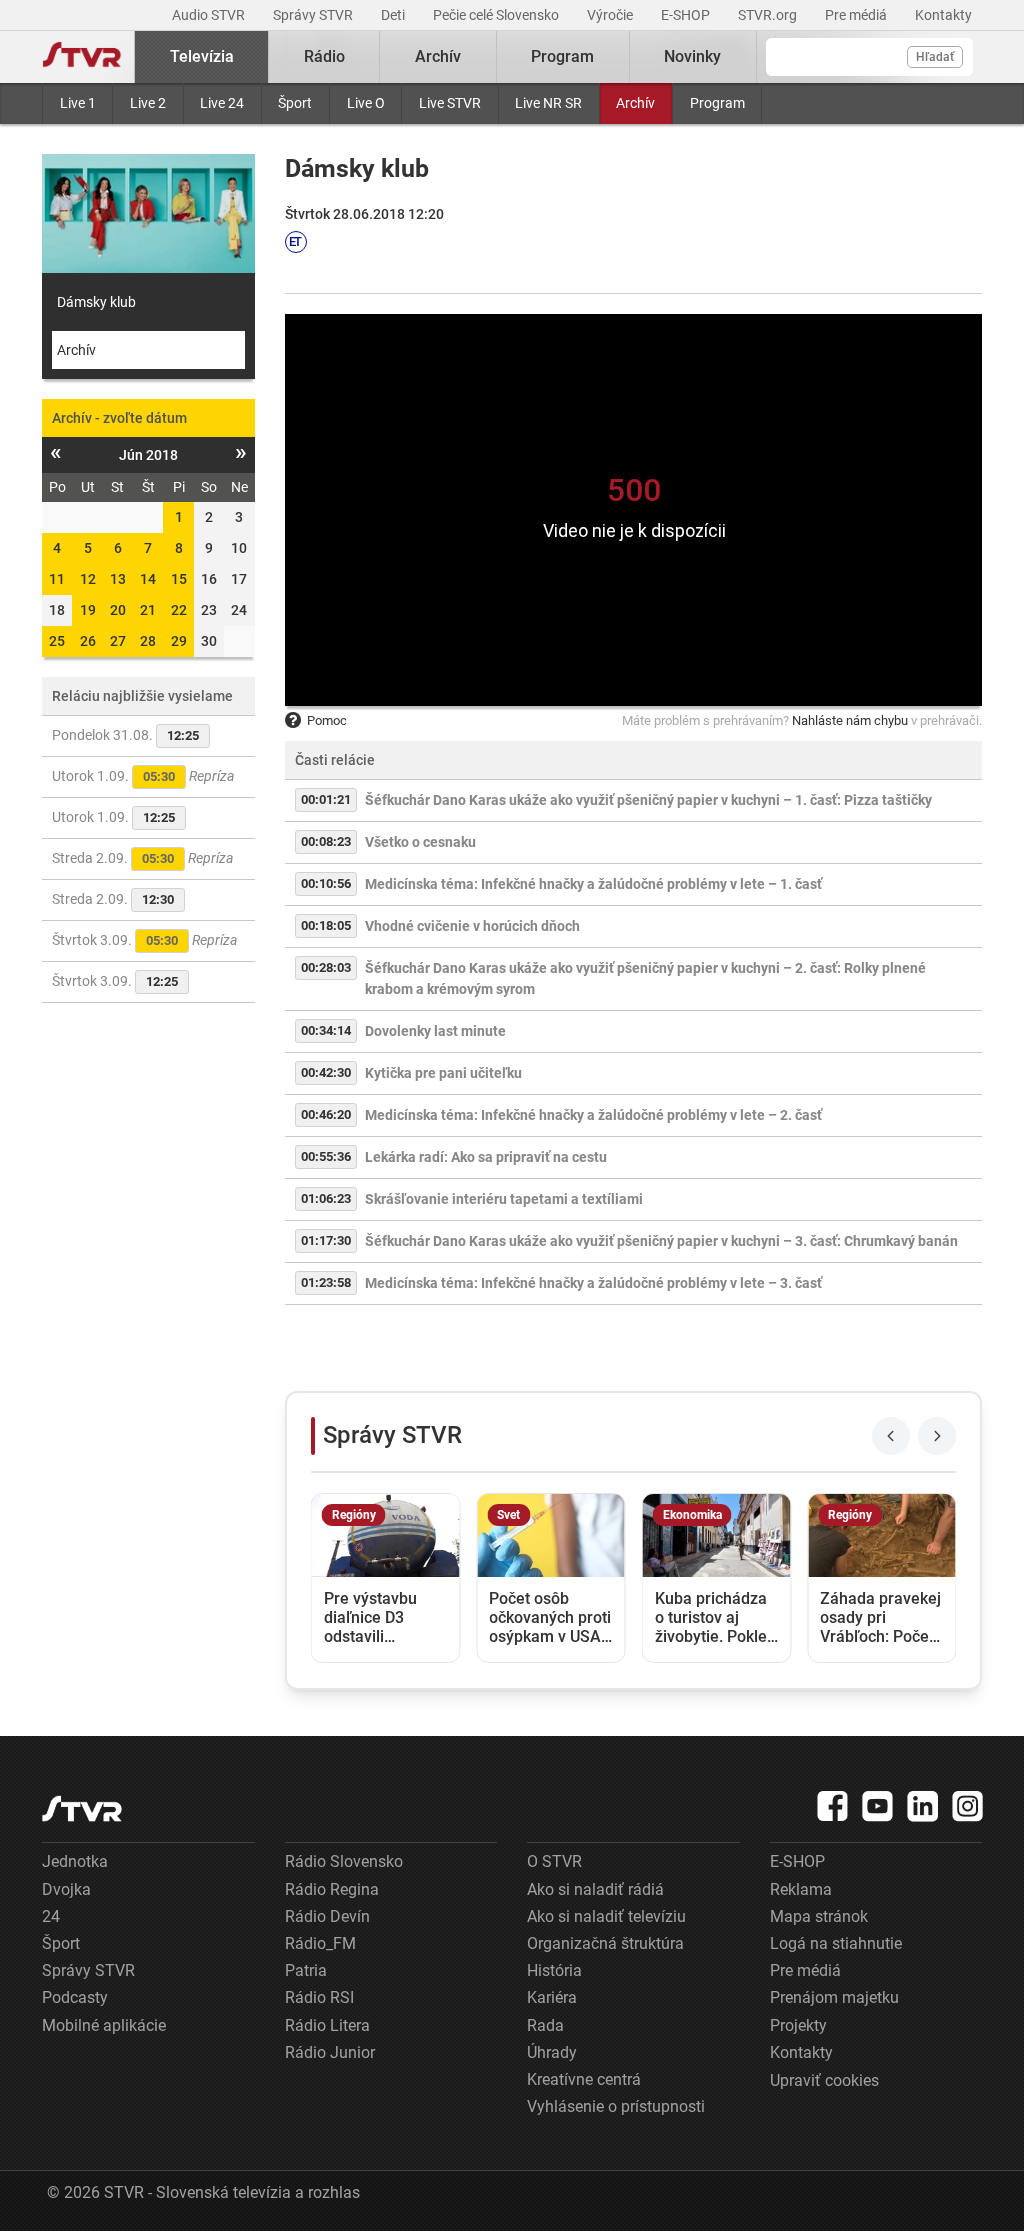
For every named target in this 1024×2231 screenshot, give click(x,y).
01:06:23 (326, 1198)
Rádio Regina (332, 1889)
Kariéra (552, 1997)
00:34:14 (326, 1030)
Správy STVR (314, 15)
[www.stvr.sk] (82, 1808)
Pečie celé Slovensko (497, 15)
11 (57, 579)
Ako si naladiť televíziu (606, 1916)
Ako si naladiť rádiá (595, 1889)
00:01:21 (326, 799)
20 (118, 610)
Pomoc (327, 720)
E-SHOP (687, 15)
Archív (635, 103)
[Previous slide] (891, 1436)
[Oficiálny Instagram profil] (968, 1806)
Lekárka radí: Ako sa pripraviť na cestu (486, 1157)
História (554, 1970)
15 (179, 579)
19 (88, 610)
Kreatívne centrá (584, 2079)
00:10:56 (326, 883)
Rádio (324, 56)
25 (57, 641)
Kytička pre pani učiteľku (443, 1073)
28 (148, 641)
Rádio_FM (320, 1943)
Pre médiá (857, 15)
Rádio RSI (319, 1997)
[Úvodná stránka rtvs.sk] (82, 57)
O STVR (554, 1861)
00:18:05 (326, 925)
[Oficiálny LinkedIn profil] (923, 1806)
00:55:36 (326, 1156)
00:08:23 (326, 841)
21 (148, 610)
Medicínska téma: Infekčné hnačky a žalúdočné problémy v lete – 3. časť (593, 1283)
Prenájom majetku (834, 1997)
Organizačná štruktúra (605, 1943)
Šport (295, 103)
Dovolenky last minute (435, 1031)
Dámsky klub (96, 302)
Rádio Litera (327, 2025)
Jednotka (75, 1861)
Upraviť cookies (824, 2080)
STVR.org (769, 15)
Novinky (692, 56)
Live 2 (148, 103)
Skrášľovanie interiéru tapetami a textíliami (504, 1199)
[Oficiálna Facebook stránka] (833, 1806)
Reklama (801, 1889)
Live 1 (78, 103)
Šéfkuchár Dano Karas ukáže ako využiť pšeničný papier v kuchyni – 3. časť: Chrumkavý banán (661, 1241)
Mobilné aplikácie (104, 2025)
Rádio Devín (327, 1916)
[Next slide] (937, 1436)
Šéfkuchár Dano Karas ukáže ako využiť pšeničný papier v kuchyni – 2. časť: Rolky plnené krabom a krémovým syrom (645, 978)
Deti (394, 15)
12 (88, 579)
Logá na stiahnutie (836, 1943)
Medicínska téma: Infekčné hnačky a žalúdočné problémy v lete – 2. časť (593, 1115)
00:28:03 (326, 967)
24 (51, 1916)
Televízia (202, 56)
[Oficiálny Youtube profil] (878, 1806)
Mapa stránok (819, 1916)
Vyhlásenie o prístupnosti (616, 2106)
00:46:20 (326, 1114)
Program (717, 103)
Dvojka (66, 1889)
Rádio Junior (330, 2052)
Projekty (798, 2025)
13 (118, 579)
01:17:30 (326, 1240)
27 (118, 641)
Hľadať (935, 57)
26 (88, 641)
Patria (306, 1970)
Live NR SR (548, 103)
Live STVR (450, 103)
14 (148, 579)
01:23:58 (326, 1282)
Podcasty (75, 1997)
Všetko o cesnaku (420, 842)
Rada (545, 2025)
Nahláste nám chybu (850, 720)
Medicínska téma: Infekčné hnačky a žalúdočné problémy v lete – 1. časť (593, 884)
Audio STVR (210, 15)
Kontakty (943, 15)
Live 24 (222, 103)
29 (179, 641)
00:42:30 (326, 1072)
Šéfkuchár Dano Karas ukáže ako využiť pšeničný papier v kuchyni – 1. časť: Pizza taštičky (648, 800)
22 (179, 610)
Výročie (611, 15)
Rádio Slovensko (344, 1861)
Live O (366, 103)
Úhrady (552, 2052)
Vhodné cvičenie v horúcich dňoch (472, 926)
